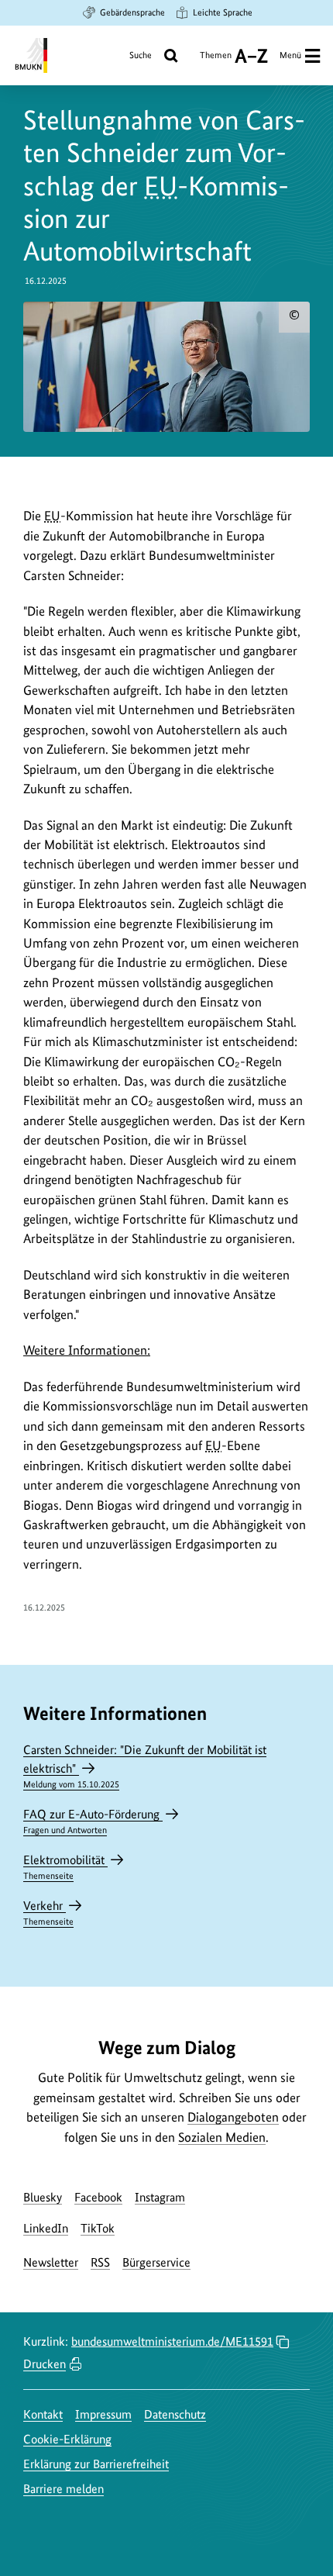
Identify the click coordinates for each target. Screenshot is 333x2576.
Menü (290, 55)
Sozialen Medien (222, 2137)
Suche (141, 55)
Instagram (160, 2197)
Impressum (103, 2414)
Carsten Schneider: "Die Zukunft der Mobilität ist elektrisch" (145, 1766)
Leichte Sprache (223, 12)
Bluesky (43, 2197)
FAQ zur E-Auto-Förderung (93, 1821)
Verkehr (48, 1913)
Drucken (45, 2364)
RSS (100, 2262)
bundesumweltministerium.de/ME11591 (172, 2341)
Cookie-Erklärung (67, 2439)
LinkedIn (46, 2228)
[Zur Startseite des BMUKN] (30, 55)
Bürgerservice (156, 2262)
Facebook (98, 2197)
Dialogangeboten (233, 2117)
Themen (216, 61)
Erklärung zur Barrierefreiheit (96, 2464)
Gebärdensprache (132, 12)
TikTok (98, 2228)
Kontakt (43, 2414)
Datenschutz (175, 2414)
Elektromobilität (65, 1867)
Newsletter (51, 2262)
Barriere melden (64, 2489)
